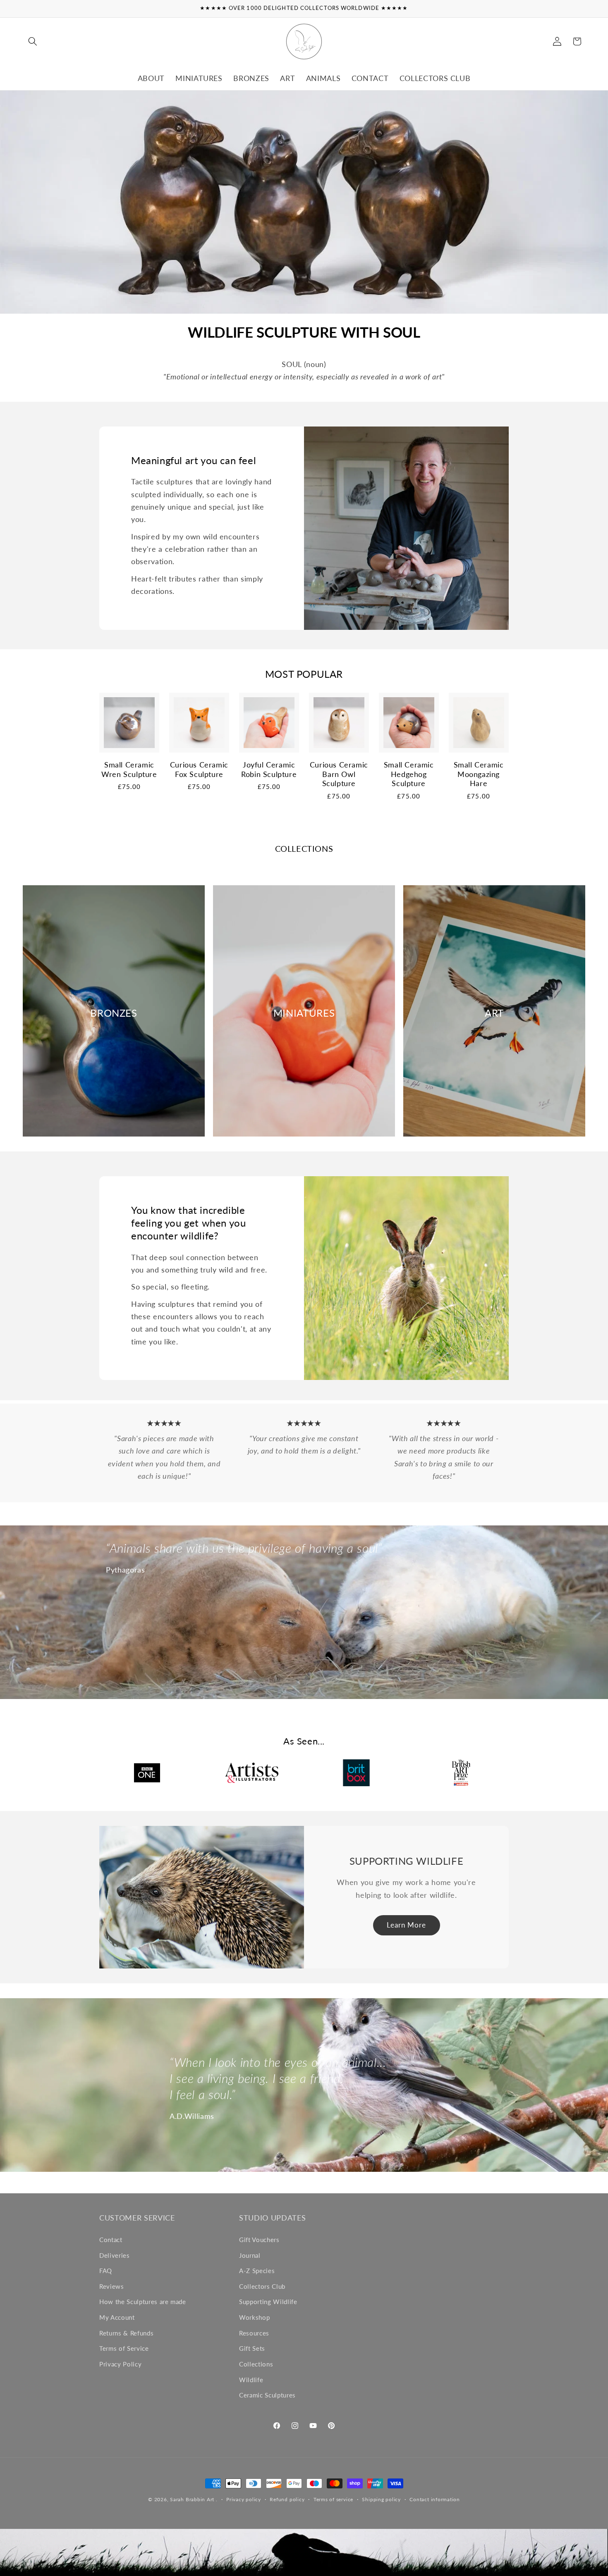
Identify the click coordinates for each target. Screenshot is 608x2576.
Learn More (407, 1925)
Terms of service (333, 2499)
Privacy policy (244, 2499)
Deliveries (115, 2255)
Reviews (112, 2286)
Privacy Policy (120, 2364)
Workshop (254, 2317)
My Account (117, 2317)
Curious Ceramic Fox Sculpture (199, 770)
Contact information (435, 2499)
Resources (254, 2333)
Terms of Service (124, 2348)
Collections (256, 2364)
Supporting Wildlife (268, 2302)
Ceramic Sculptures (267, 2395)
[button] (33, 41)
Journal (250, 2255)
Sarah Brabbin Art (192, 2499)
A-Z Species (257, 2271)
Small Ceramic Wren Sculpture (129, 770)
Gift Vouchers (259, 2240)
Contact (111, 2240)
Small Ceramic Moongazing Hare (479, 774)
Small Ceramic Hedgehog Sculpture (409, 774)
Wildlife (251, 2380)
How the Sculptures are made (143, 2302)
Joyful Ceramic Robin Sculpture (269, 770)
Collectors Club (262, 2286)
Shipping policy (381, 2499)
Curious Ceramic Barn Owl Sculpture (339, 774)
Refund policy (287, 2499)
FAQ (106, 2271)
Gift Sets (252, 2348)
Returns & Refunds (126, 2333)
